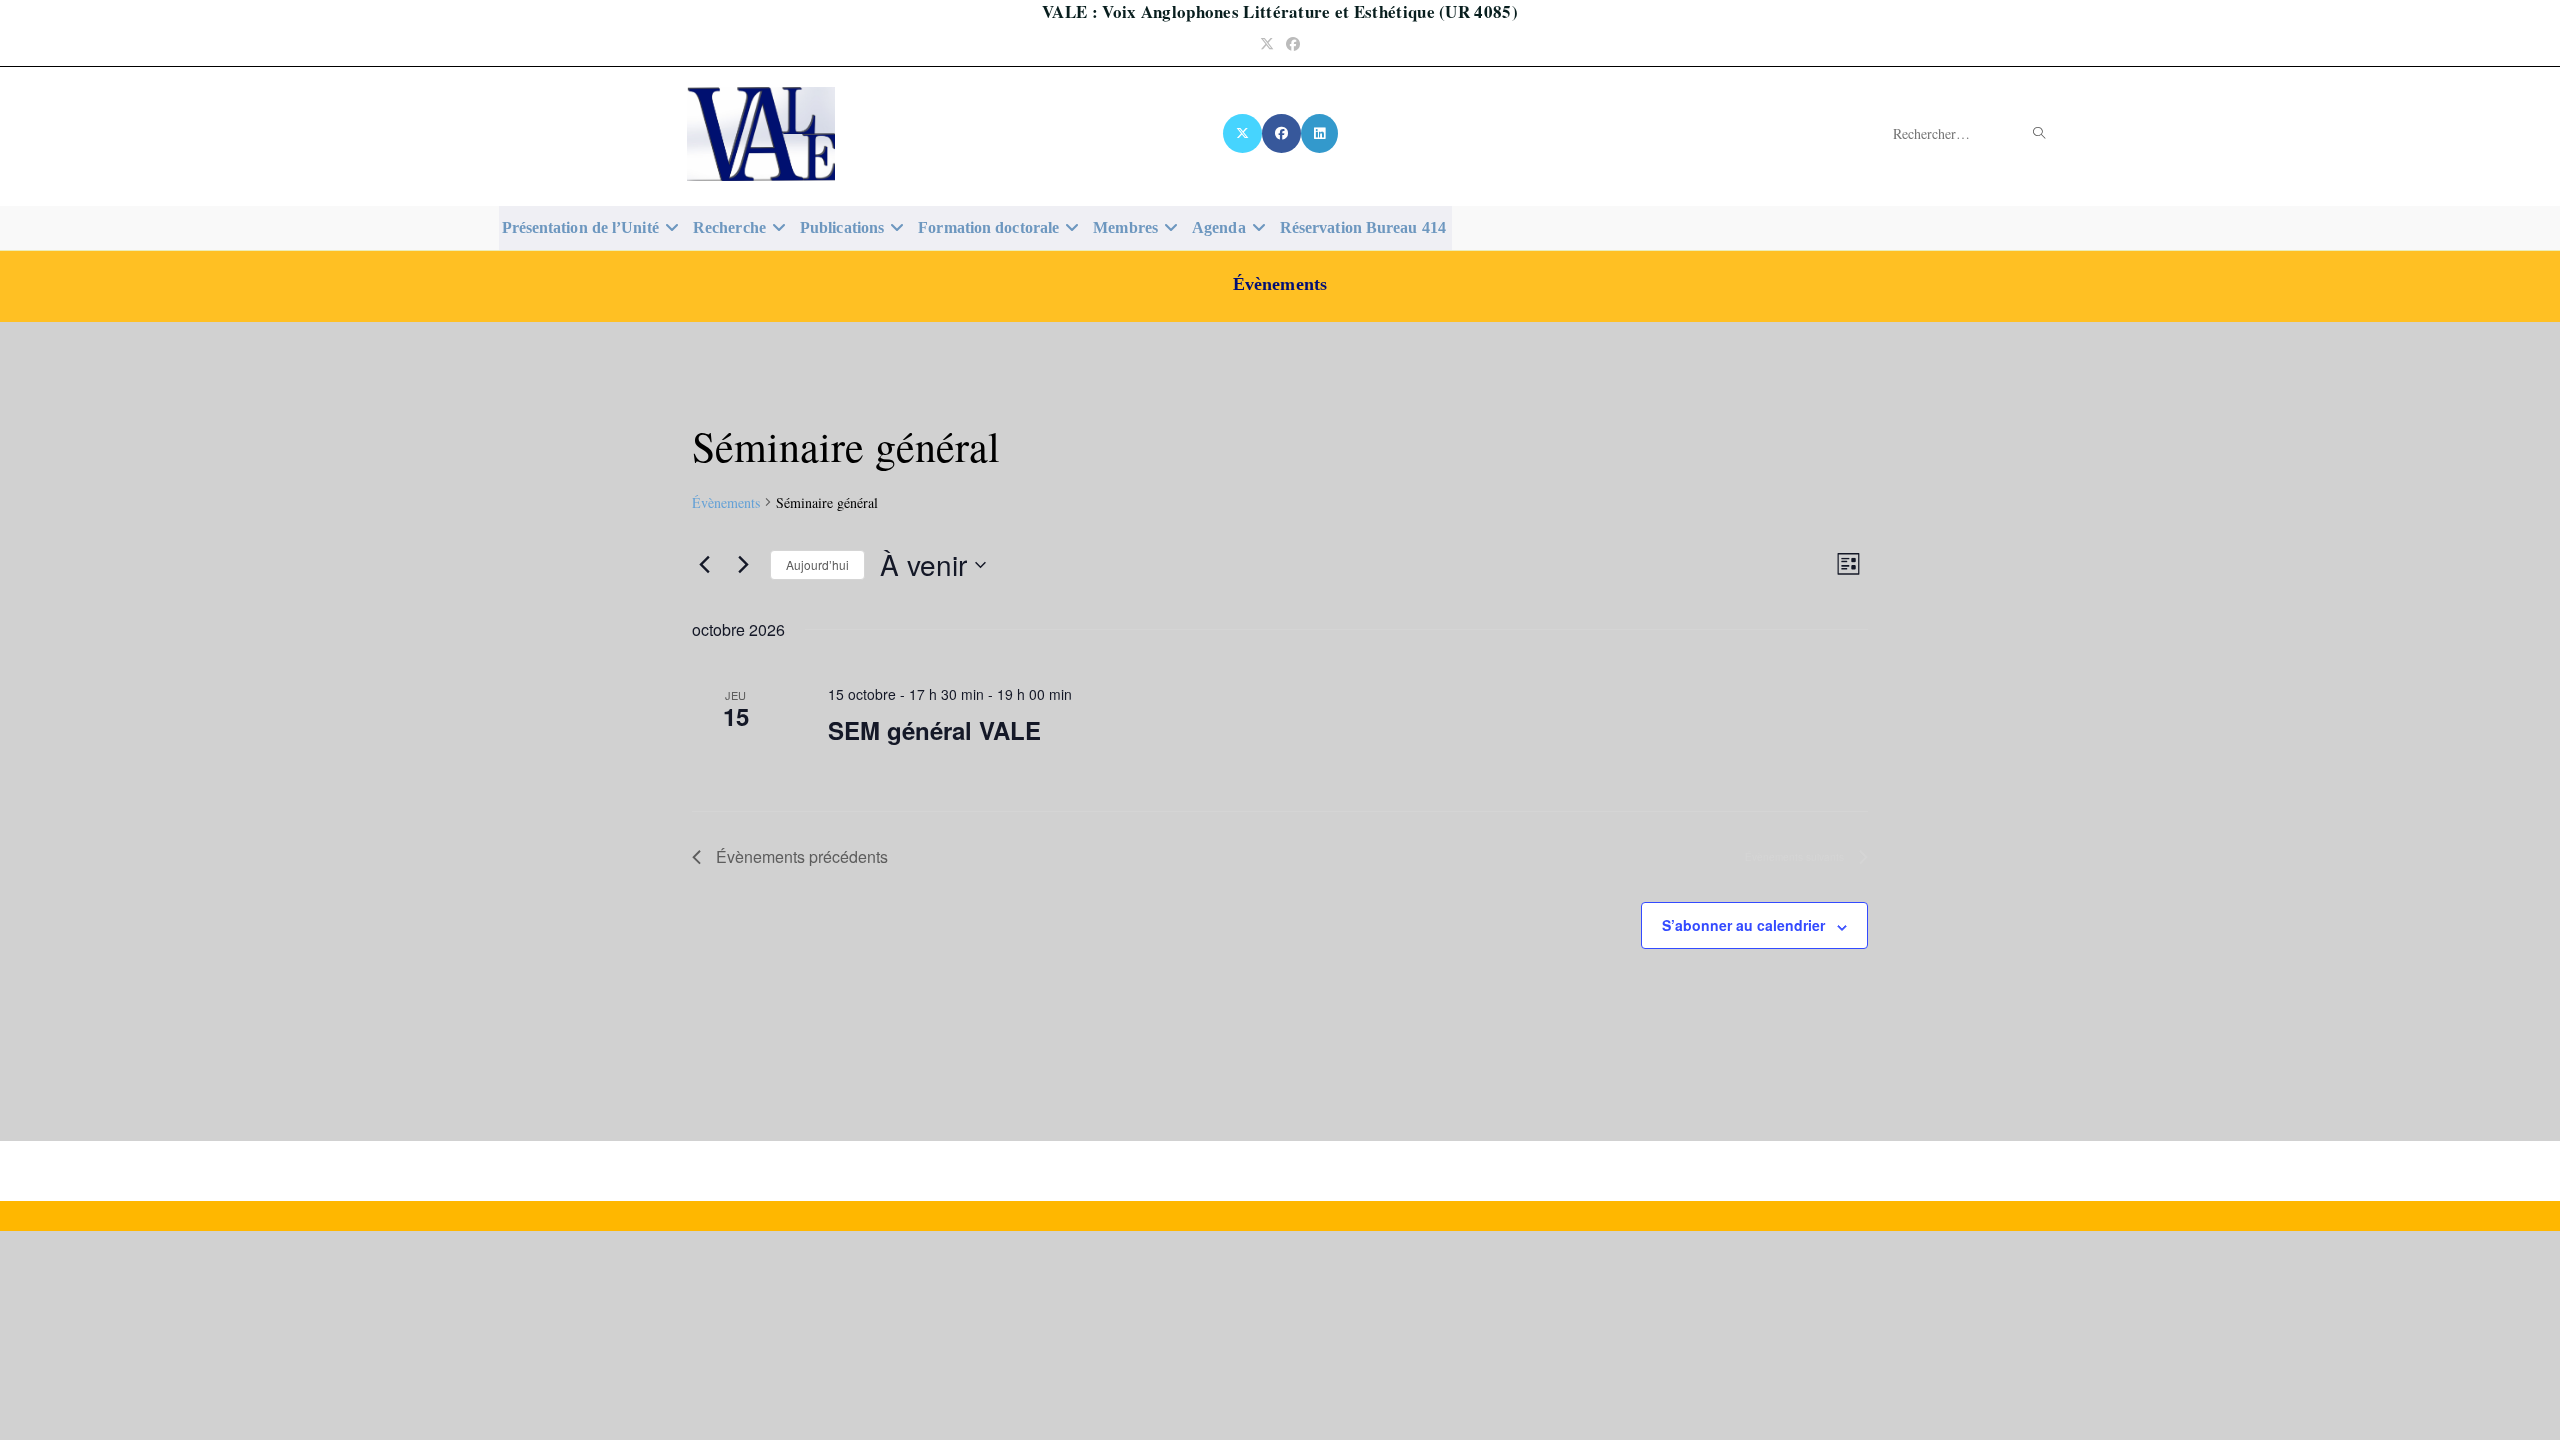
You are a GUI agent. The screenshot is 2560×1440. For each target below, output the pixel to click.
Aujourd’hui (817, 564)
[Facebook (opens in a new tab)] (1293, 43)
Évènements (726, 502)
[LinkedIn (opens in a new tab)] (1319, 133)
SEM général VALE (934, 730)
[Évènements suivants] (743, 565)
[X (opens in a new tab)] (1267, 43)
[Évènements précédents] (704, 565)
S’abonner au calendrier (1743, 925)
